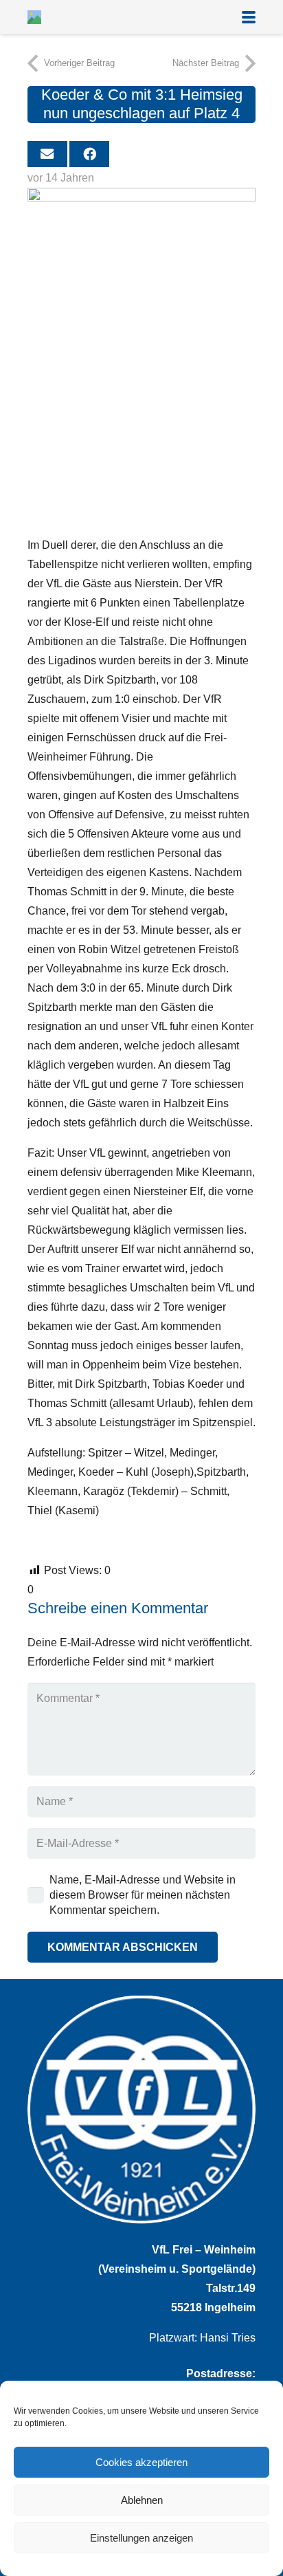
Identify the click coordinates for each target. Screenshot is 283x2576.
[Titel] (34, 17)
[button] (249, 17)
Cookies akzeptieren (141, 2462)
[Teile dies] (89, 154)
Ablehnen (142, 2500)
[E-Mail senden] (47, 154)
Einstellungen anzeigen (141, 2538)
